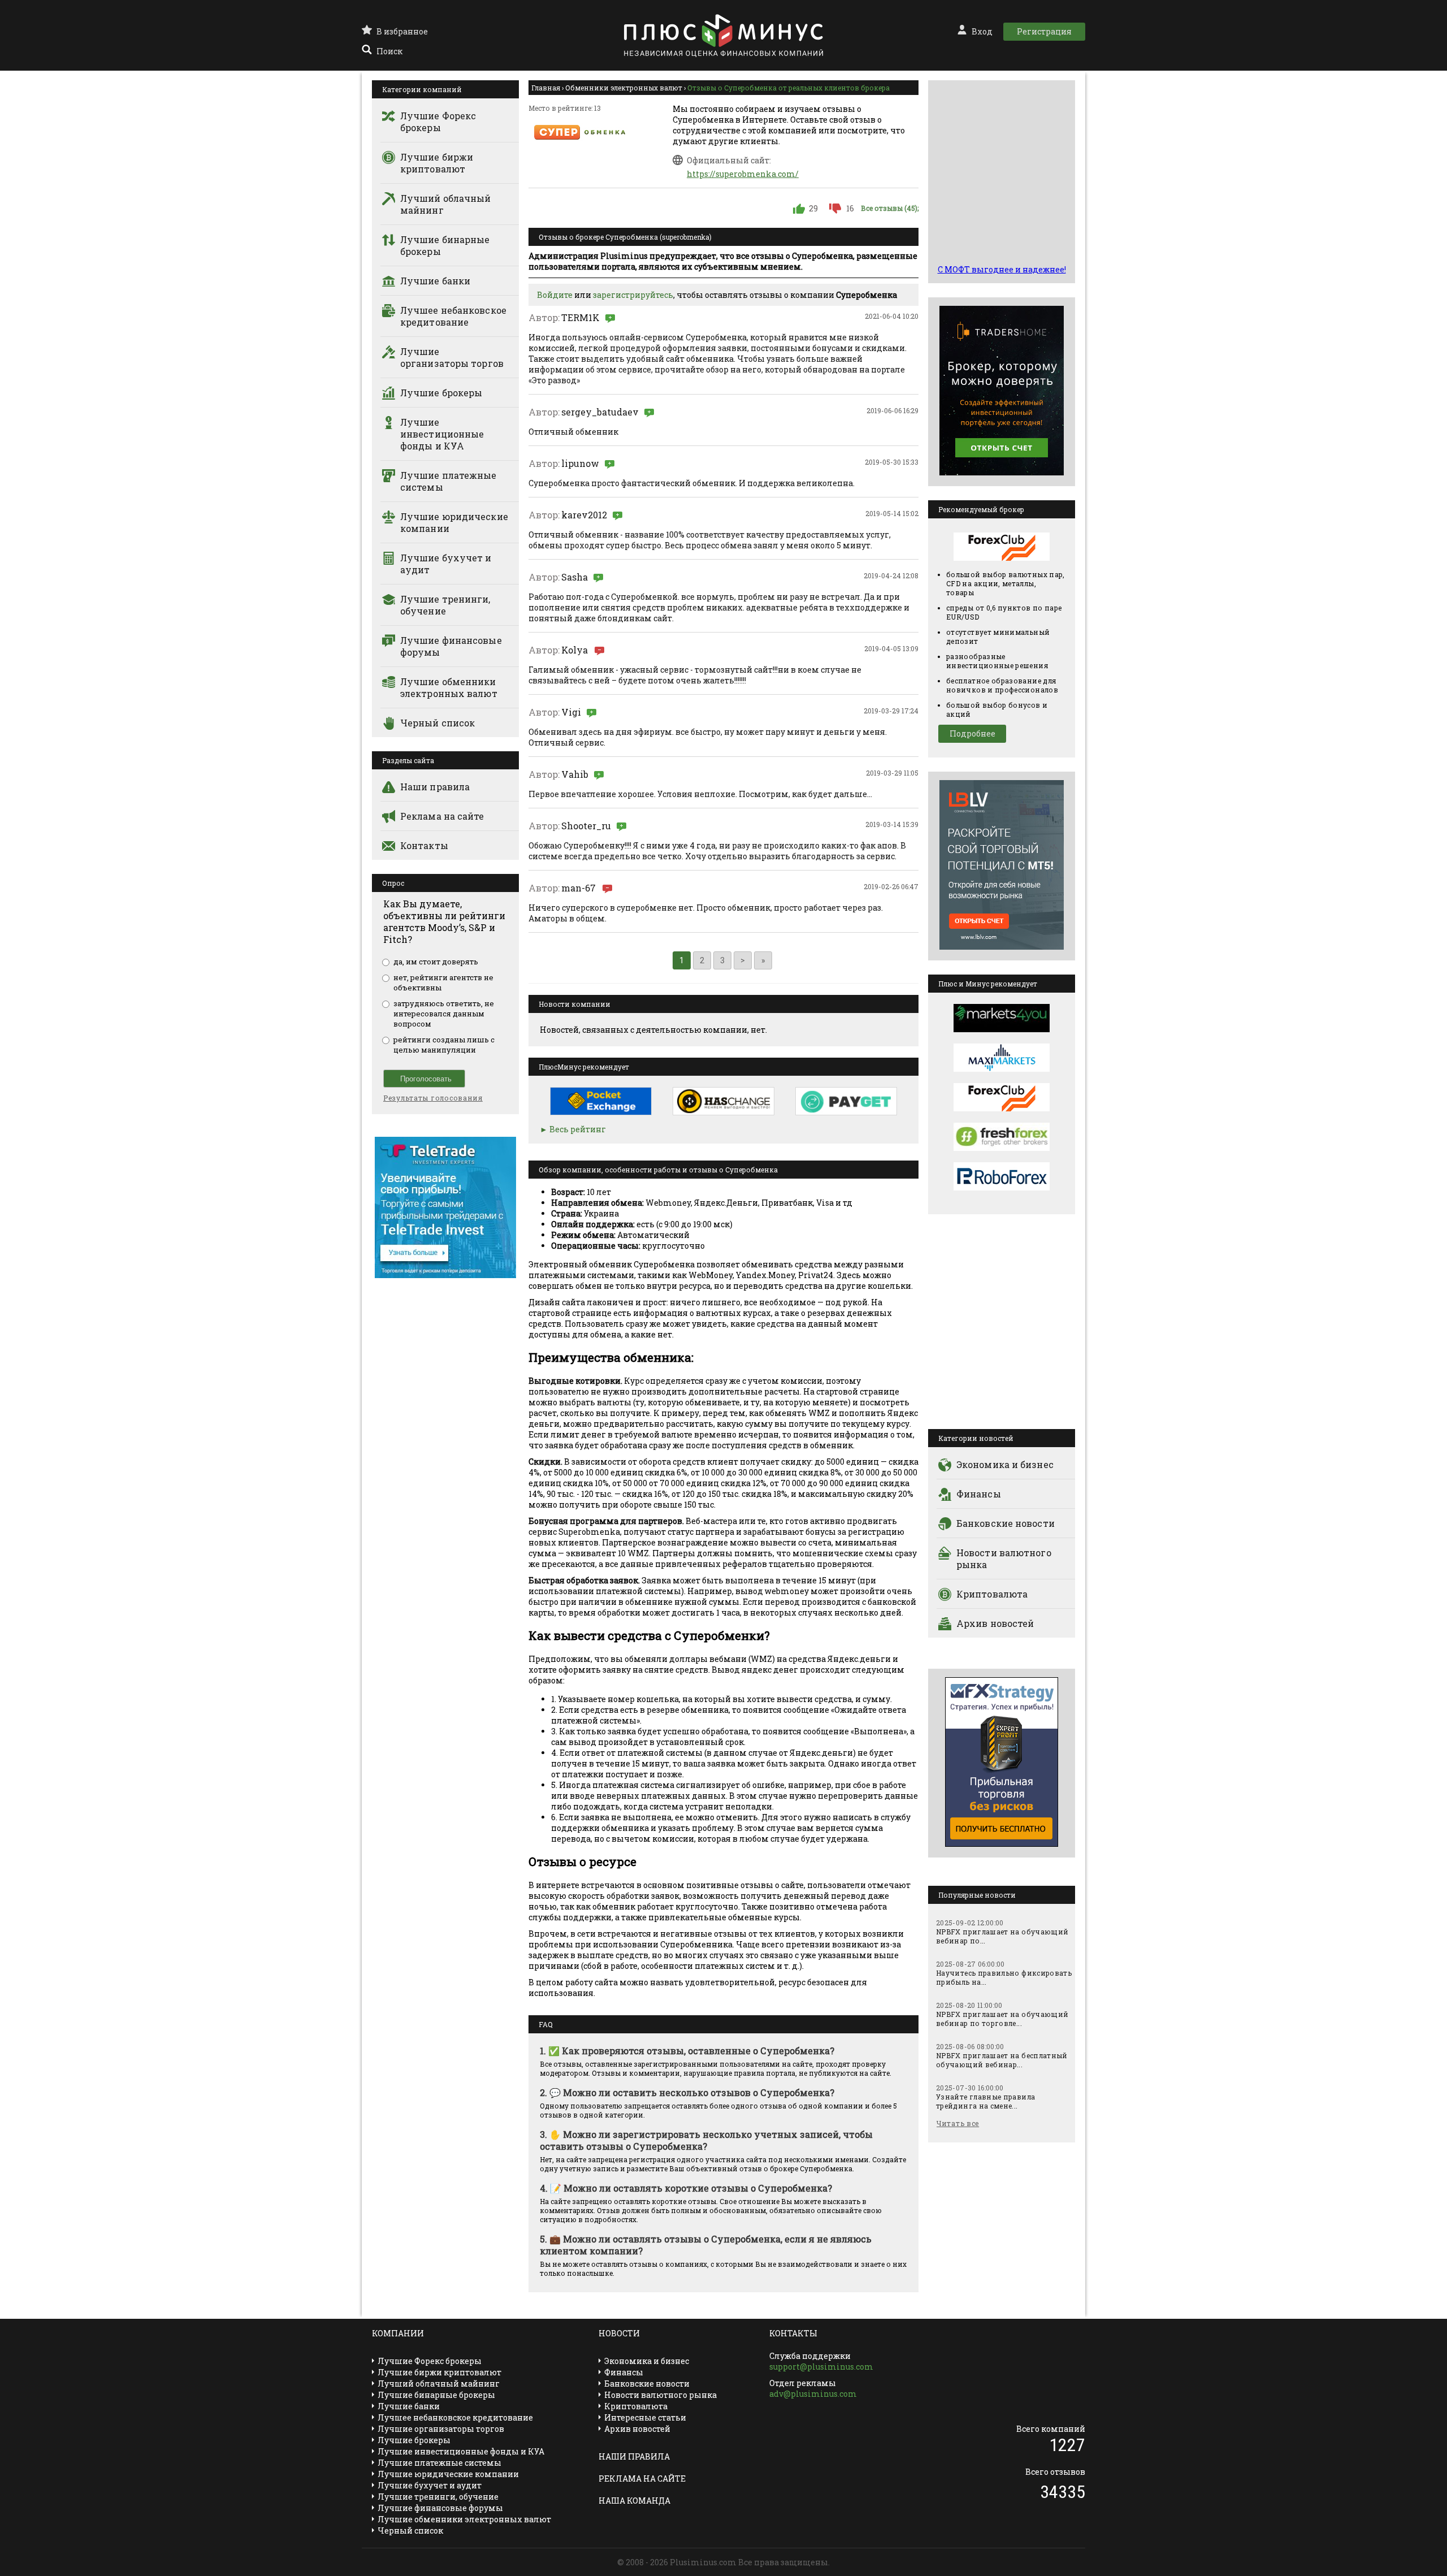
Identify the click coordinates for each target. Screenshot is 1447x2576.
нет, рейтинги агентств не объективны (443, 982)
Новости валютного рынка (1004, 1558)
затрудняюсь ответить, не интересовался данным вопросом (444, 1014)
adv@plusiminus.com (813, 2394)
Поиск (389, 51)
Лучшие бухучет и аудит (446, 564)
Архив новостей (995, 1623)
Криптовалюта (992, 1594)
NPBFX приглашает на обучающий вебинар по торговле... (1002, 2019)
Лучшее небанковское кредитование (453, 316)
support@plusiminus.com (821, 2367)
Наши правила (435, 787)
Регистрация (1044, 31)
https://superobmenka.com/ (743, 174)
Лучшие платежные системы (449, 481)
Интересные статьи (645, 2417)
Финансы (979, 1494)
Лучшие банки (435, 281)
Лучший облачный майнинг (446, 204)
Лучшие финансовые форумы (451, 646)
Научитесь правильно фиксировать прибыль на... (1004, 1977)
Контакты (424, 845)
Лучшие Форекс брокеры (438, 122)
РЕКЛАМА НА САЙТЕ (642, 2478)
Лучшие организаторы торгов (452, 357)
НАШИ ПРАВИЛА (634, 2456)
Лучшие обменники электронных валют (449, 687)
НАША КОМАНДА (634, 2501)
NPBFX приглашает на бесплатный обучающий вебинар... (1002, 2060)
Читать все (958, 2123)
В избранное (402, 31)
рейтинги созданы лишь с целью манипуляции (444, 1045)
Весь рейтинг (578, 1129)
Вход (982, 31)
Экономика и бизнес (1005, 1464)
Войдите (555, 295)
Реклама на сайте (442, 816)
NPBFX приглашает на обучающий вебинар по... (1002, 1936)
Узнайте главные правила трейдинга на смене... (985, 2101)
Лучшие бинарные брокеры (445, 245)
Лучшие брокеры (441, 393)
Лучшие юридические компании (454, 522)
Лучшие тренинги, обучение (445, 605)
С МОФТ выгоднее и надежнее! (1002, 269)
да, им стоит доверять (436, 962)
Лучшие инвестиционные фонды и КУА (442, 434)
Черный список (437, 723)
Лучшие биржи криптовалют (437, 163)
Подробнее (972, 733)
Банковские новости (1006, 1523)
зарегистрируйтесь (633, 295)
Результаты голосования (433, 1098)
